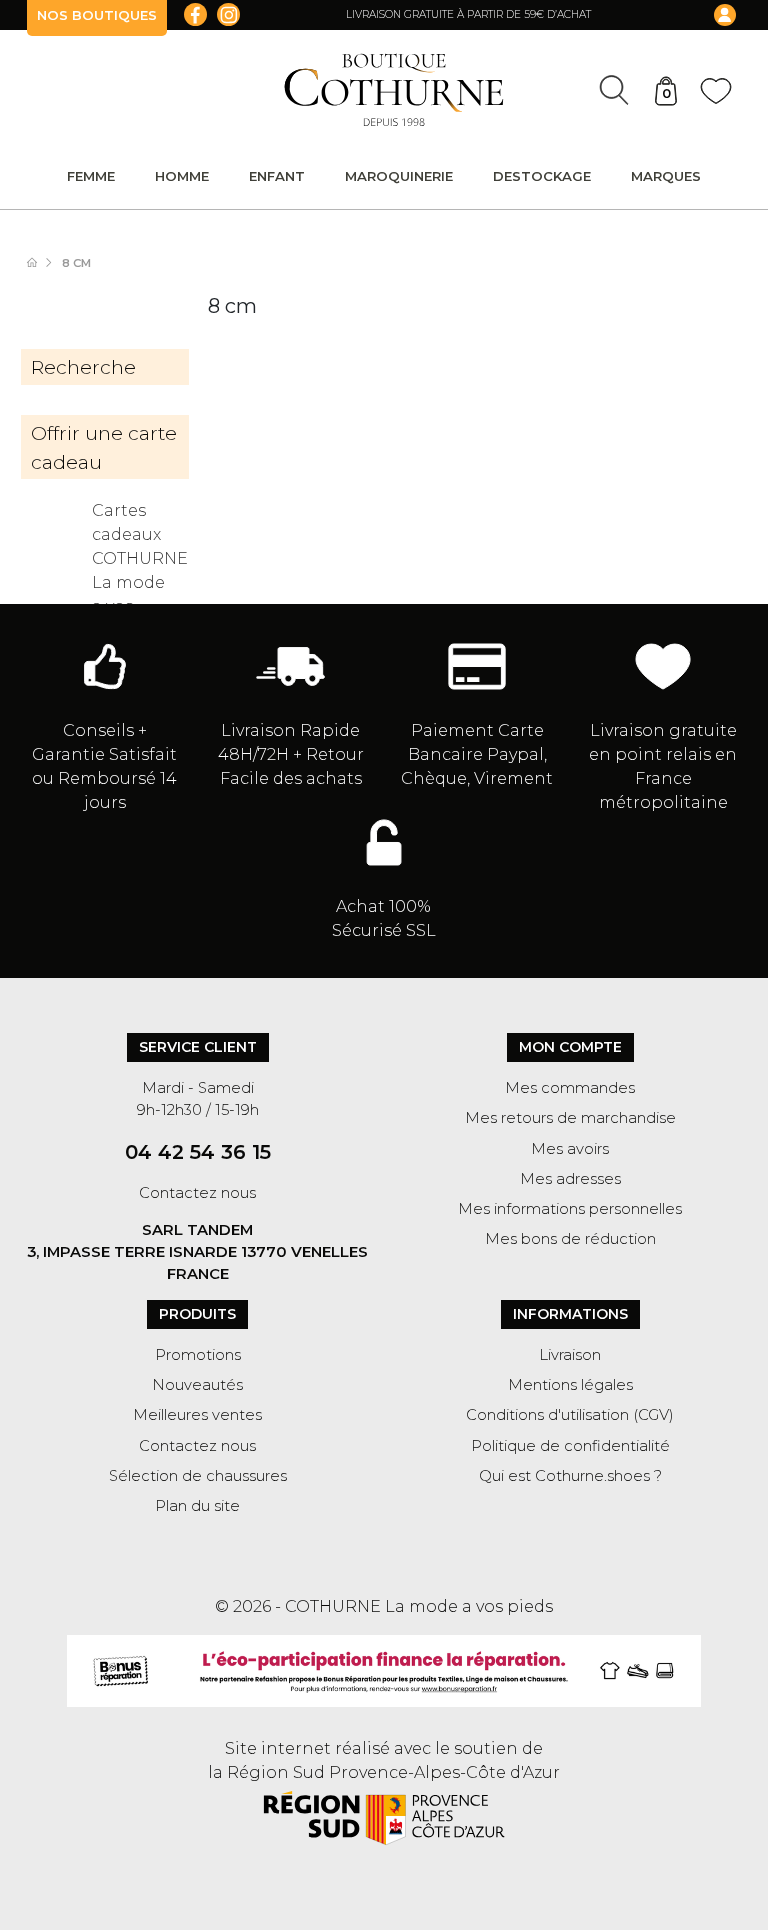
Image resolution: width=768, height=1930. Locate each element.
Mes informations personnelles (570, 1209)
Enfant (277, 176)
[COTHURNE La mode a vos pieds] (394, 90)
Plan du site (197, 1506)
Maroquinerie (399, 176)
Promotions (198, 1355)
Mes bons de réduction (570, 1239)
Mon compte (570, 1047)
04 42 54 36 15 (198, 1152)
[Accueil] (42, 263)
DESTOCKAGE (542, 176)
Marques (666, 176)
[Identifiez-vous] (712, 15)
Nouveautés (197, 1385)
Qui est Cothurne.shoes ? (570, 1476)
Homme (182, 176)
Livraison (570, 1355)
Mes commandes (570, 1088)
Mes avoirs (570, 1149)
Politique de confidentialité (570, 1446)
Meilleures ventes (197, 1415)
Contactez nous (197, 1193)
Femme (91, 176)
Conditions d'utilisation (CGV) (570, 1415)
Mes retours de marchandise (570, 1118)
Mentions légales (570, 1385)
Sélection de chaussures (198, 1476)
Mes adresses (570, 1179)
